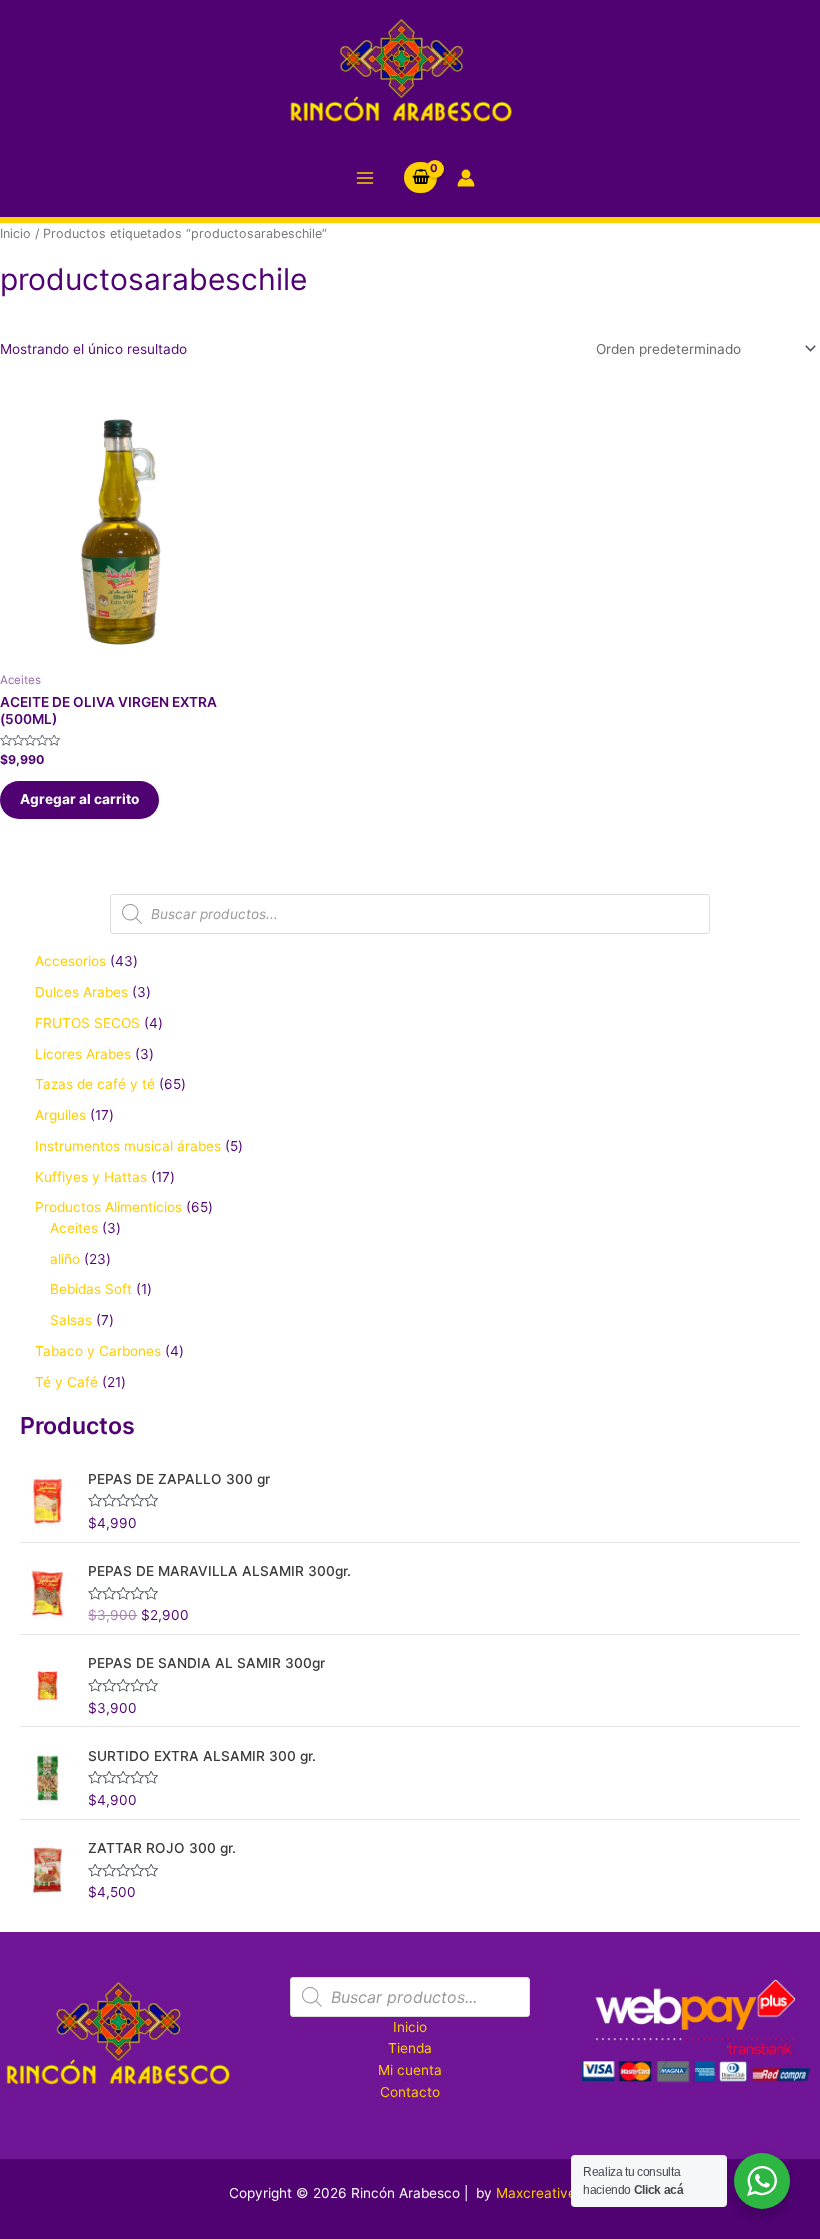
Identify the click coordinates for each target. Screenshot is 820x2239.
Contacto (410, 2092)
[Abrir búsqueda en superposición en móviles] (410, 914)
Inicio (15, 233)
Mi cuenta (410, 2070)
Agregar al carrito (79, 799)
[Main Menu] (364, 177)
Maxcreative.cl (543, 2193)
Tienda (410, 2048)
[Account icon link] (466, 178)
